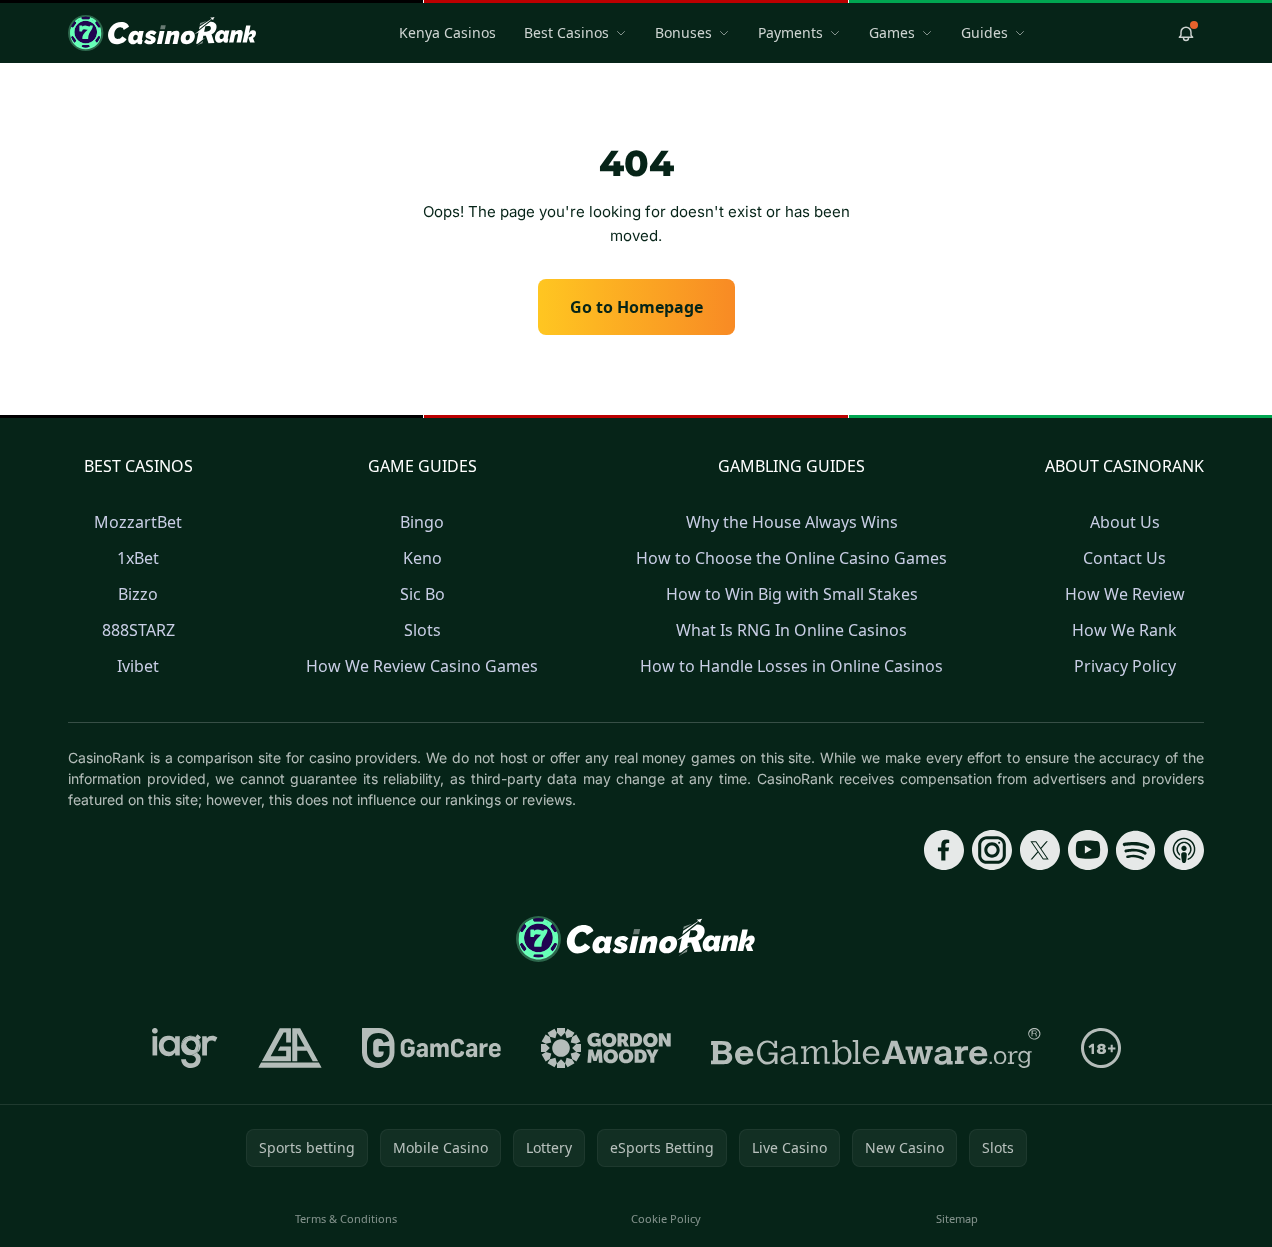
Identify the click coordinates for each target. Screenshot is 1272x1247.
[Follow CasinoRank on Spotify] (1136, 850)
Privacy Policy (1125, 666)
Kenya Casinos (447, 32)
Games (892, 32)
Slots (422, 630)
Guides (984, 32)
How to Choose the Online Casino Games (791, 558)
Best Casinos (566, 32)
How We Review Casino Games (422, 666)
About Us (1125, 522)
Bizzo (138, 594)
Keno (422, 558)
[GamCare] (431, 1048)
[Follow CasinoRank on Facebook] (944, 850)
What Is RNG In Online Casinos (791, 630)
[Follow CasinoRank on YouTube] (1088, 850)
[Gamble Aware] (876, 1048)
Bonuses (683, 32)
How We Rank (1124, 630)
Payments (790, 32)
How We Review (1125, 594)
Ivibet (138, 666)
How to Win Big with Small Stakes (792, 594)
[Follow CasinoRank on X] (1040, 850)
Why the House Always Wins (792, 522)
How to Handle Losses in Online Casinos (791, 666)
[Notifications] (1186, 33)
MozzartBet (138, 522)
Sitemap (957, 1218)
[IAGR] (185, 1048)
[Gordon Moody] (606, 1048)
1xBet (138, 558)
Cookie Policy (666, 1218)
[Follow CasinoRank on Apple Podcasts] (1184, 850)
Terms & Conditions (346, 1218)
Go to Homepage (636, 307)
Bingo (422, 522)
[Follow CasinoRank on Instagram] (992, 850)
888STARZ (138, 630)
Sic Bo (422, 594)
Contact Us (1124, 558)
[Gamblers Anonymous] (290, 1048)
